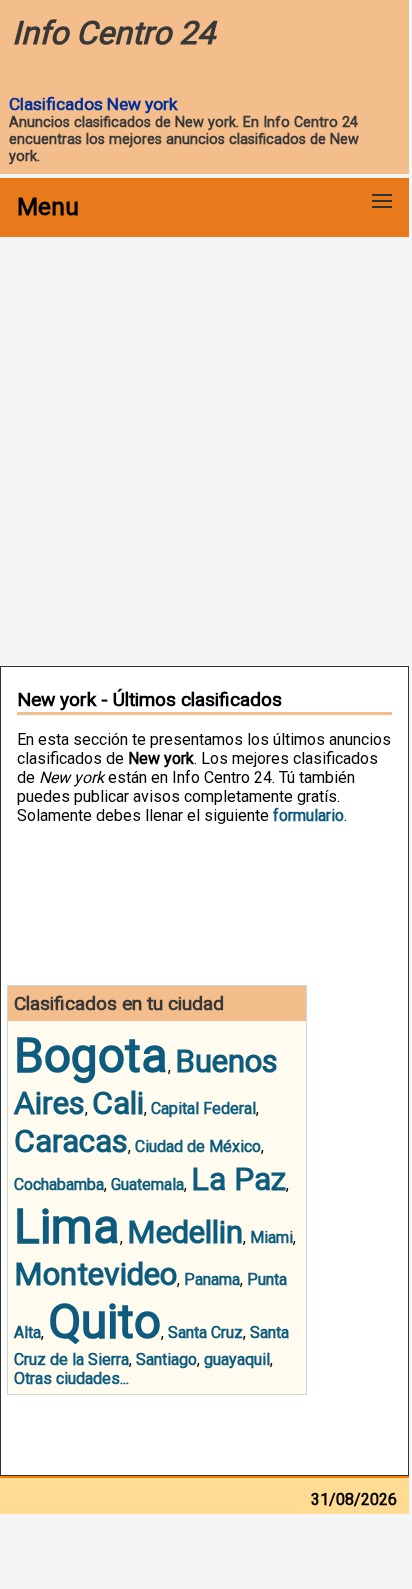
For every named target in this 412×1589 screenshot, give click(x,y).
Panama (212, 1279)
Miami (271, 1237)
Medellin (185, 1232)
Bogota (91, 1055)
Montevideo (95, 1274)
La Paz (238, 1179)
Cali (118, 1103)
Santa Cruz (205, 1332)
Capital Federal (203, 1108)
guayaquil (237, 1359)
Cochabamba (59, 1184)
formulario (308, 815)
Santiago (166, 1359)
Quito (104, 1321)
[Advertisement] (206, 450)
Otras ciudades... (71, 1378)
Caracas (71, 1141)
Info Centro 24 (113, 33)
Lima (67, 1226)
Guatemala (147, 1184)
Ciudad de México (198, 1146)
